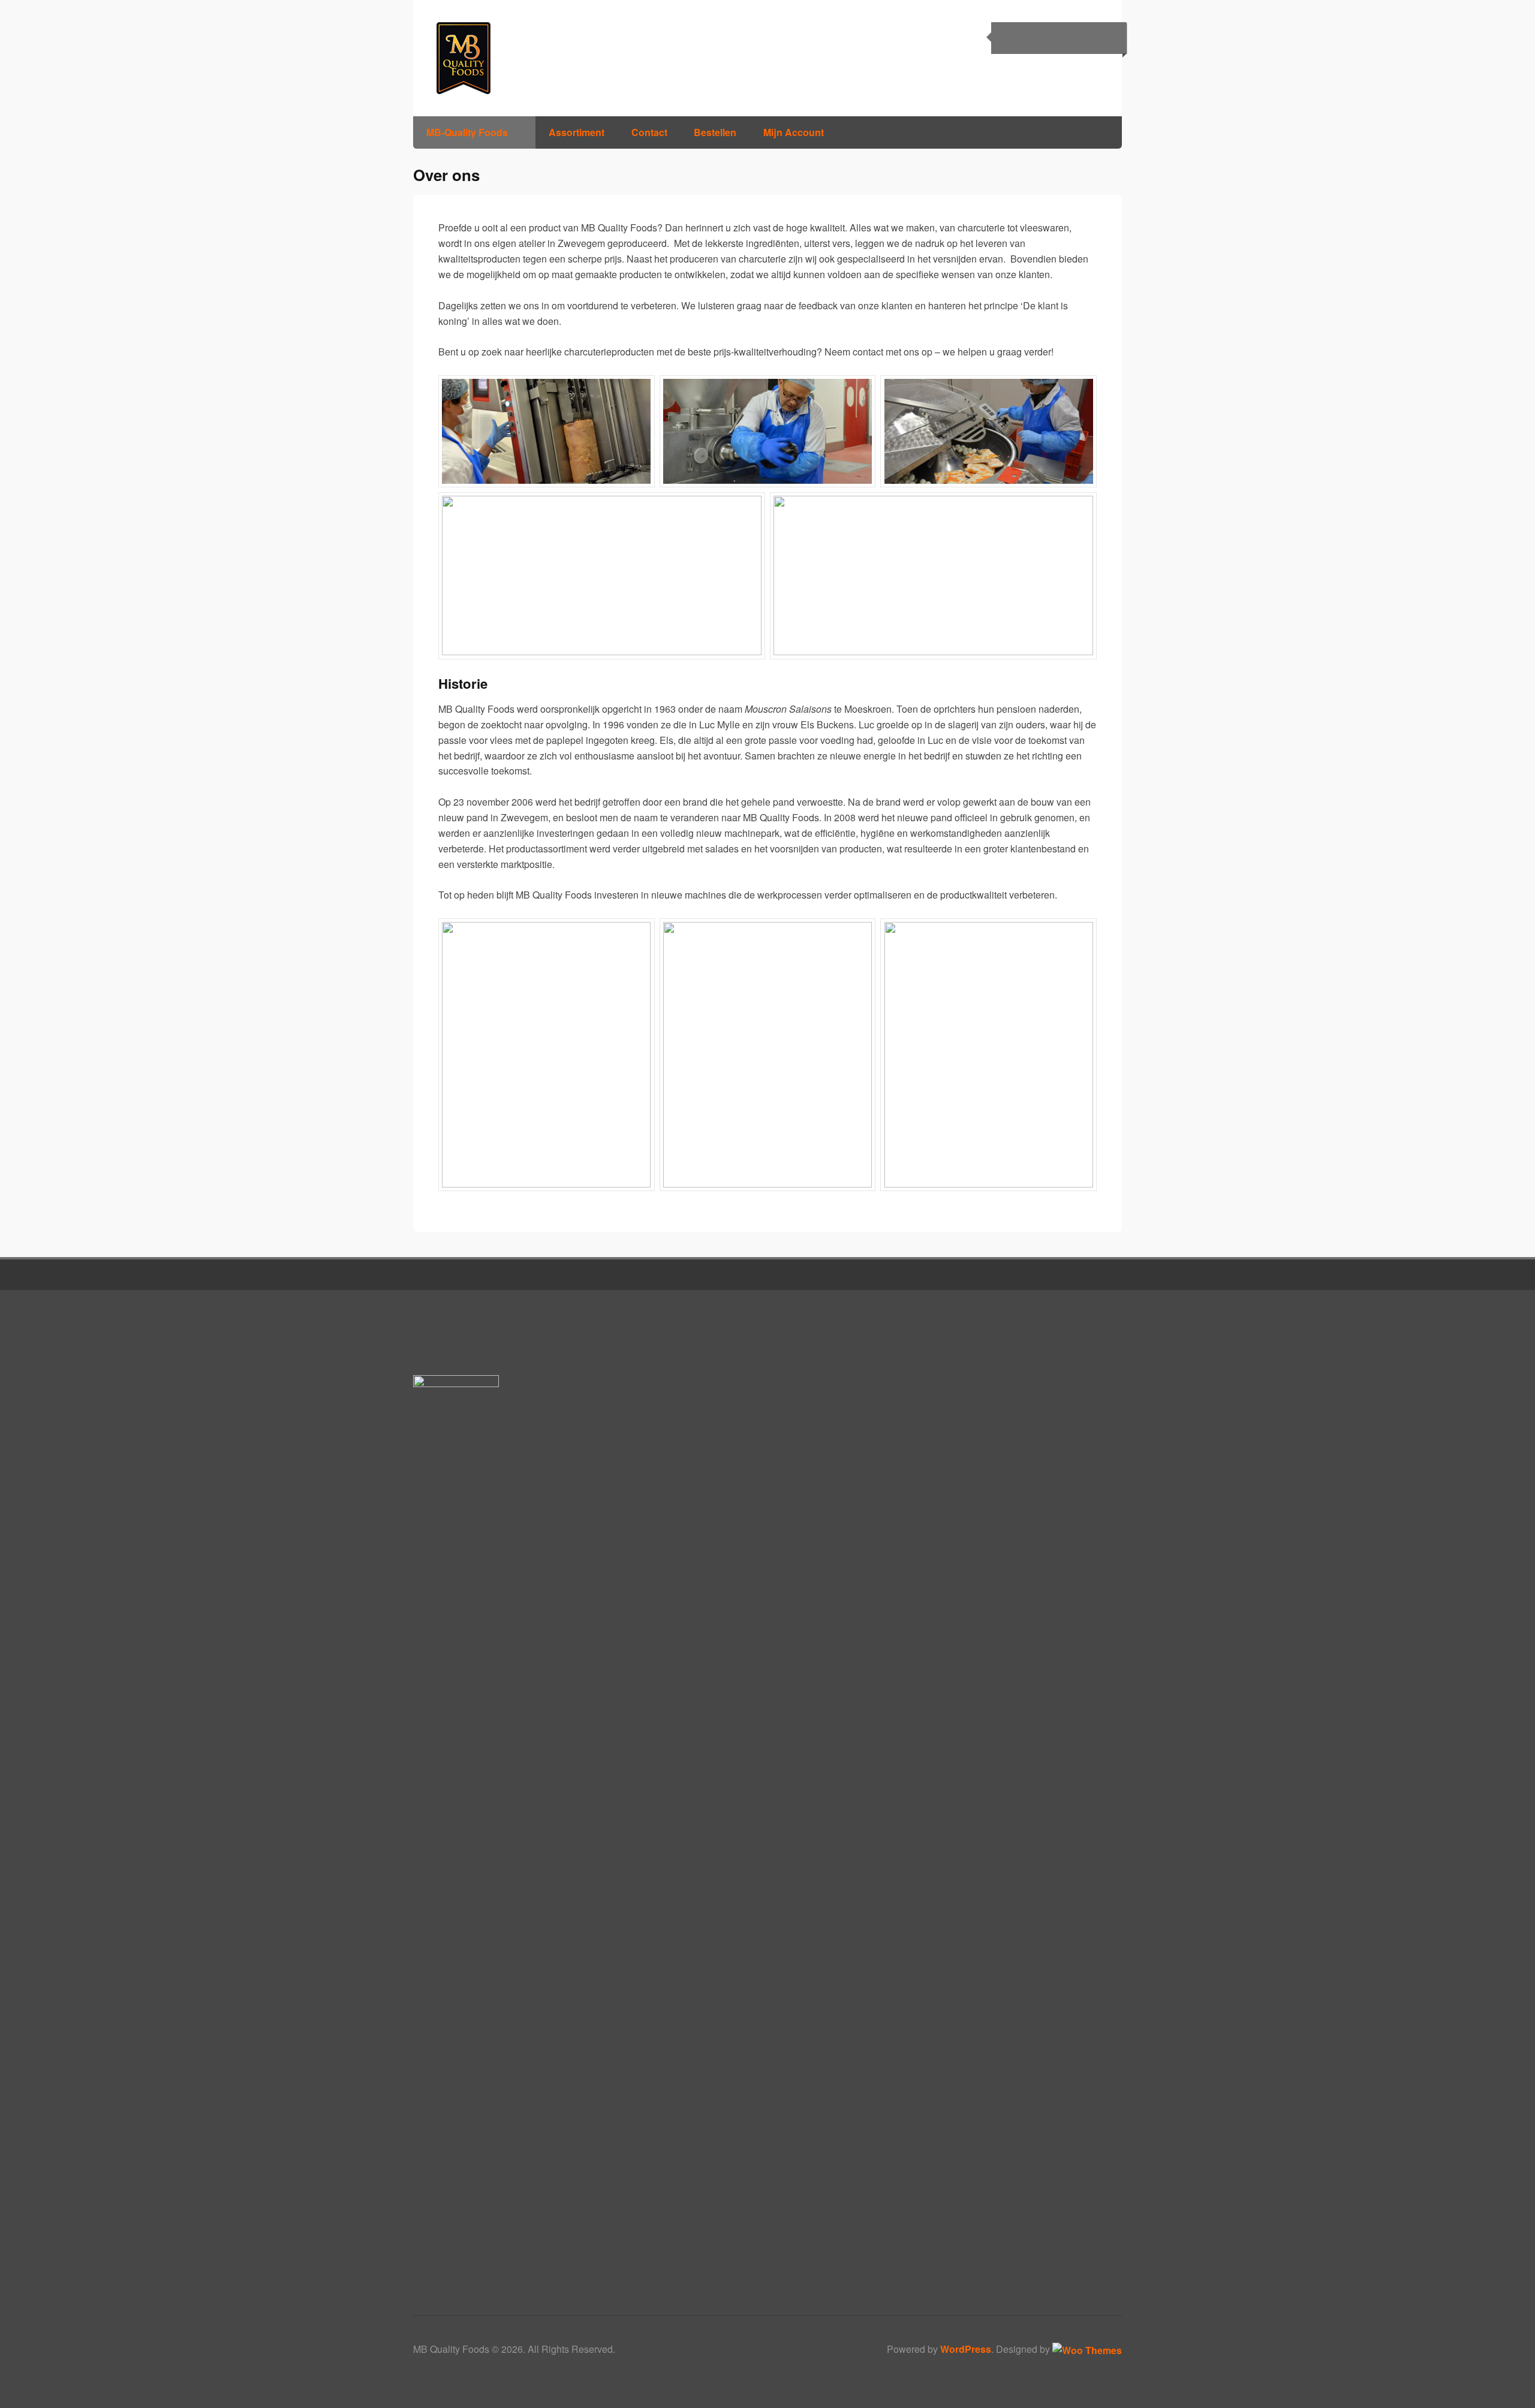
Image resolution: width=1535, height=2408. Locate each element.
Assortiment (577, 132)
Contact (649, 132)
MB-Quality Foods (467, 132)
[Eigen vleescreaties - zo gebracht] (494, 58)
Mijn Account (794, 132)
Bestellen (715, 132)
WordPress (966, 2349)
